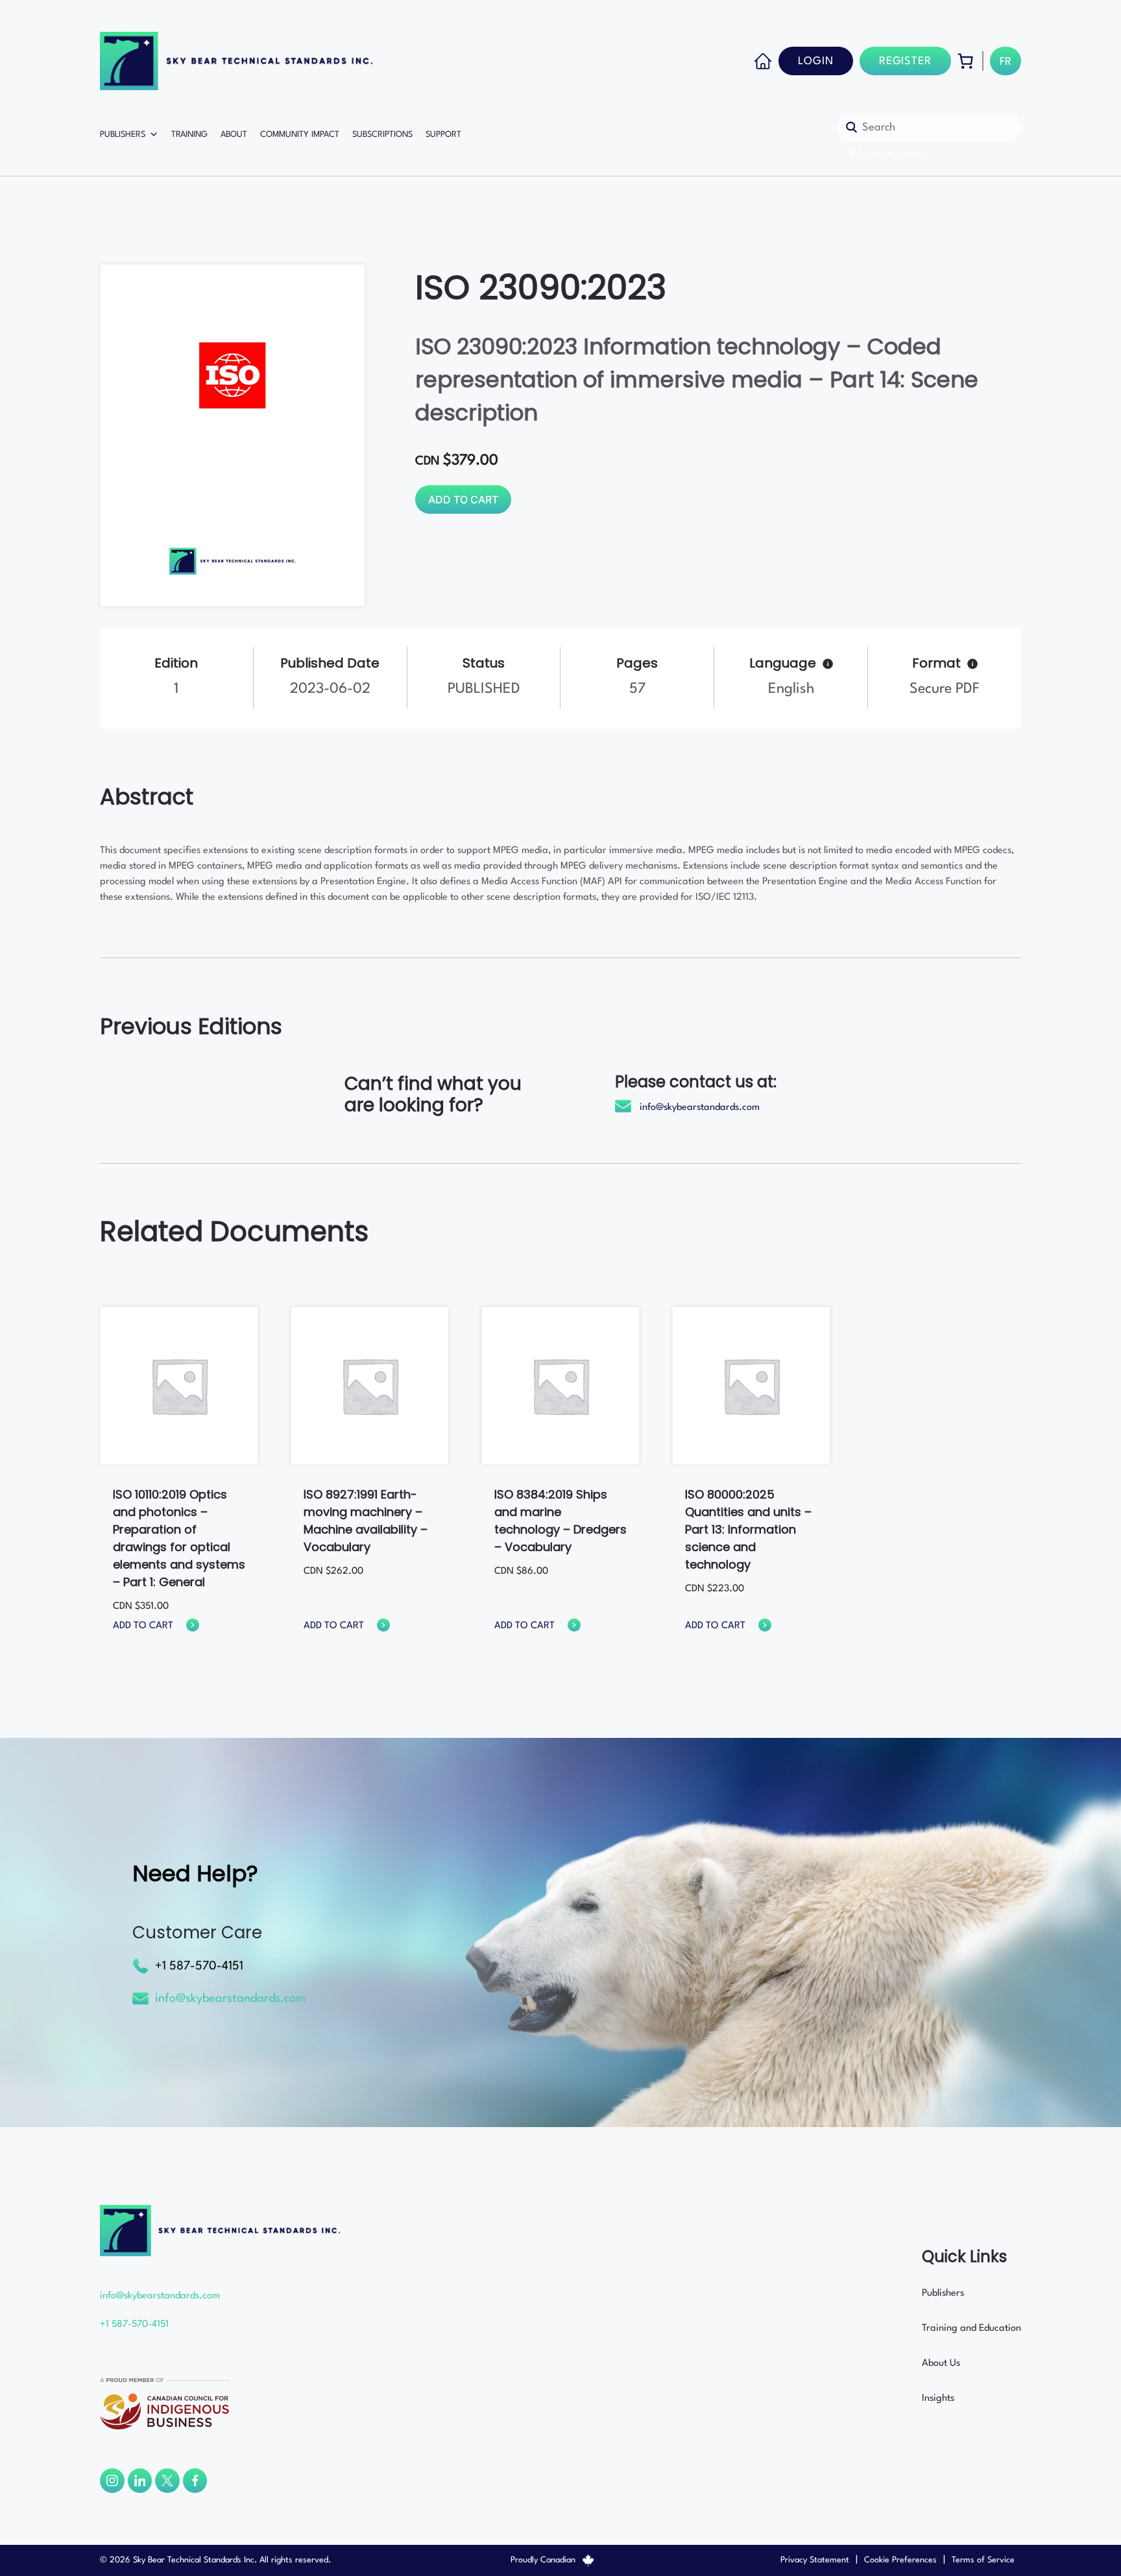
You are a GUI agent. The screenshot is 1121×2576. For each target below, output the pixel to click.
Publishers (943, 2293)
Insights (938, 2399)
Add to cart (463, 500)
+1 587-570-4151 (199, 1966)
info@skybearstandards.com (700, 1108)
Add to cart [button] (143, 1626)
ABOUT (234, 135)
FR (1006, 62)
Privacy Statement (815, 2560)
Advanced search (886, 155)
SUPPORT (443, 135)
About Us (941, 2364)
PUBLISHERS (123, 135)
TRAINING (189, 135)
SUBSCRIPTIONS (382, 135)
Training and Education (971, 2329)
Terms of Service (983, 2560)
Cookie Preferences (900, 2560)
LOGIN (816, 61)
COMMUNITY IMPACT (300, 135)
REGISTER (905, 61)
